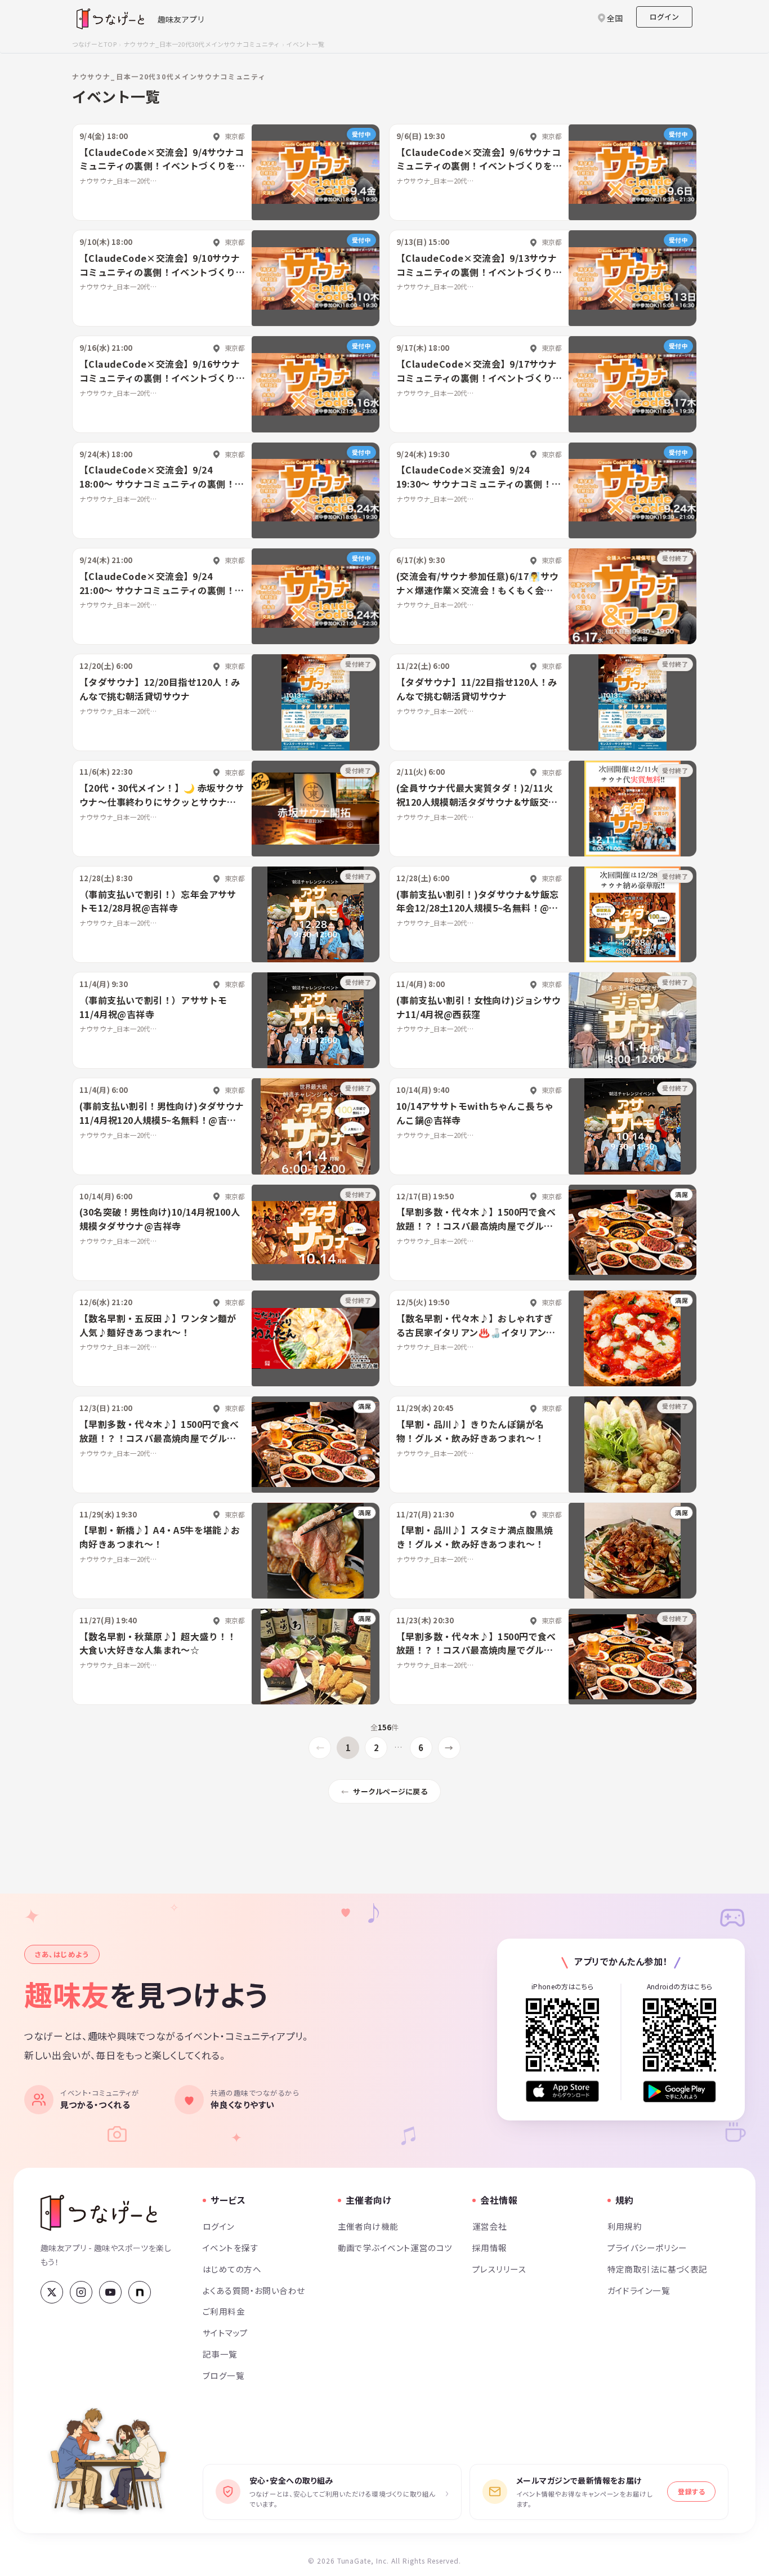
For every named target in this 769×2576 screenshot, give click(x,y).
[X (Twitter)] (52, 2292)
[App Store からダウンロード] (562, 2091)
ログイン (664, 17)
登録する (691, 2491)
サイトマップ (225, 2332)
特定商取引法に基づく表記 (658, 2269)
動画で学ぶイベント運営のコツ (395, 2247)
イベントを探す (231, 2247)
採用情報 (490, 2247)
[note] (140, 2292)
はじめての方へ (232, 2269)
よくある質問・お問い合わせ (254, 2290)
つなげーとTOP (94, 44)
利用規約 (625, 2226)
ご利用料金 (224, 2311)
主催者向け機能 (368, 2226)
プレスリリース (499, 2269)
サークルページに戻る (390, 1791)
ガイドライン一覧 (639, 2290)
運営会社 (490, 2226)
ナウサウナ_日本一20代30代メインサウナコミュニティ (202, 44)
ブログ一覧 (223, 2375)
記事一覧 (220, 2354)
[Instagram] (81, 2292)
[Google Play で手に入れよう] (679, 2091)
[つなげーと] (99, 2213)
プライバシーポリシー (647, 2247)
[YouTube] (110, 2292)
